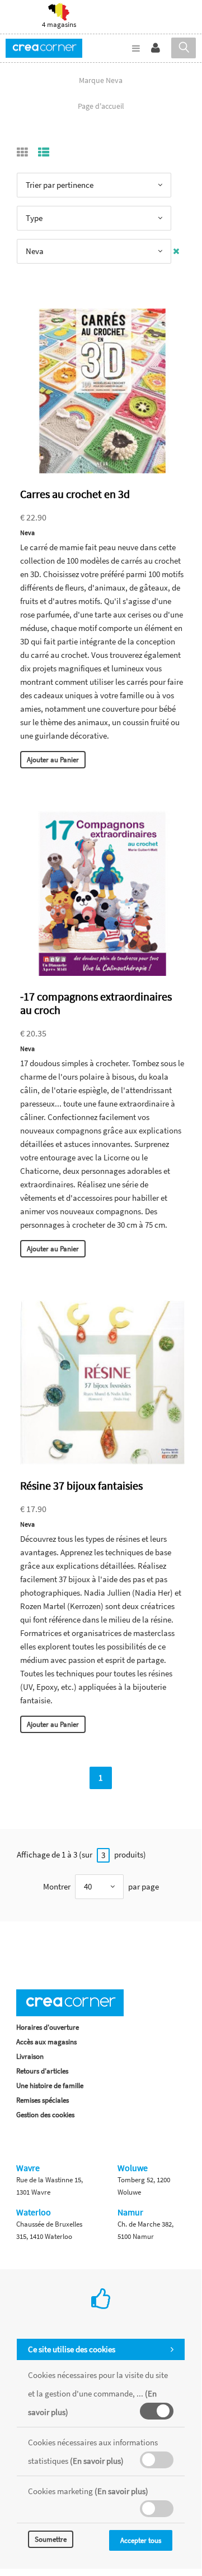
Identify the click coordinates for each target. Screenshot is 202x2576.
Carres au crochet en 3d (75, 494)
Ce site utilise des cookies (72, 2349)
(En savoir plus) (97, 2461)
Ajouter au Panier (53, 760)
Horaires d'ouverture (48, 2027)
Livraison (30, 2056)
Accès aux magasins (46, 2042)
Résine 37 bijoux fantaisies (81, 1485)
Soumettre (51, 2539)
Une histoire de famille (50, 2086)
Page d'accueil (101, 106)
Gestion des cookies (45, 2115)
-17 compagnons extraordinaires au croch (96, 1003)
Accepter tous (141, 2540)
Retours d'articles (42, 2071)
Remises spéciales (43, 2100)
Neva (27, 533)
